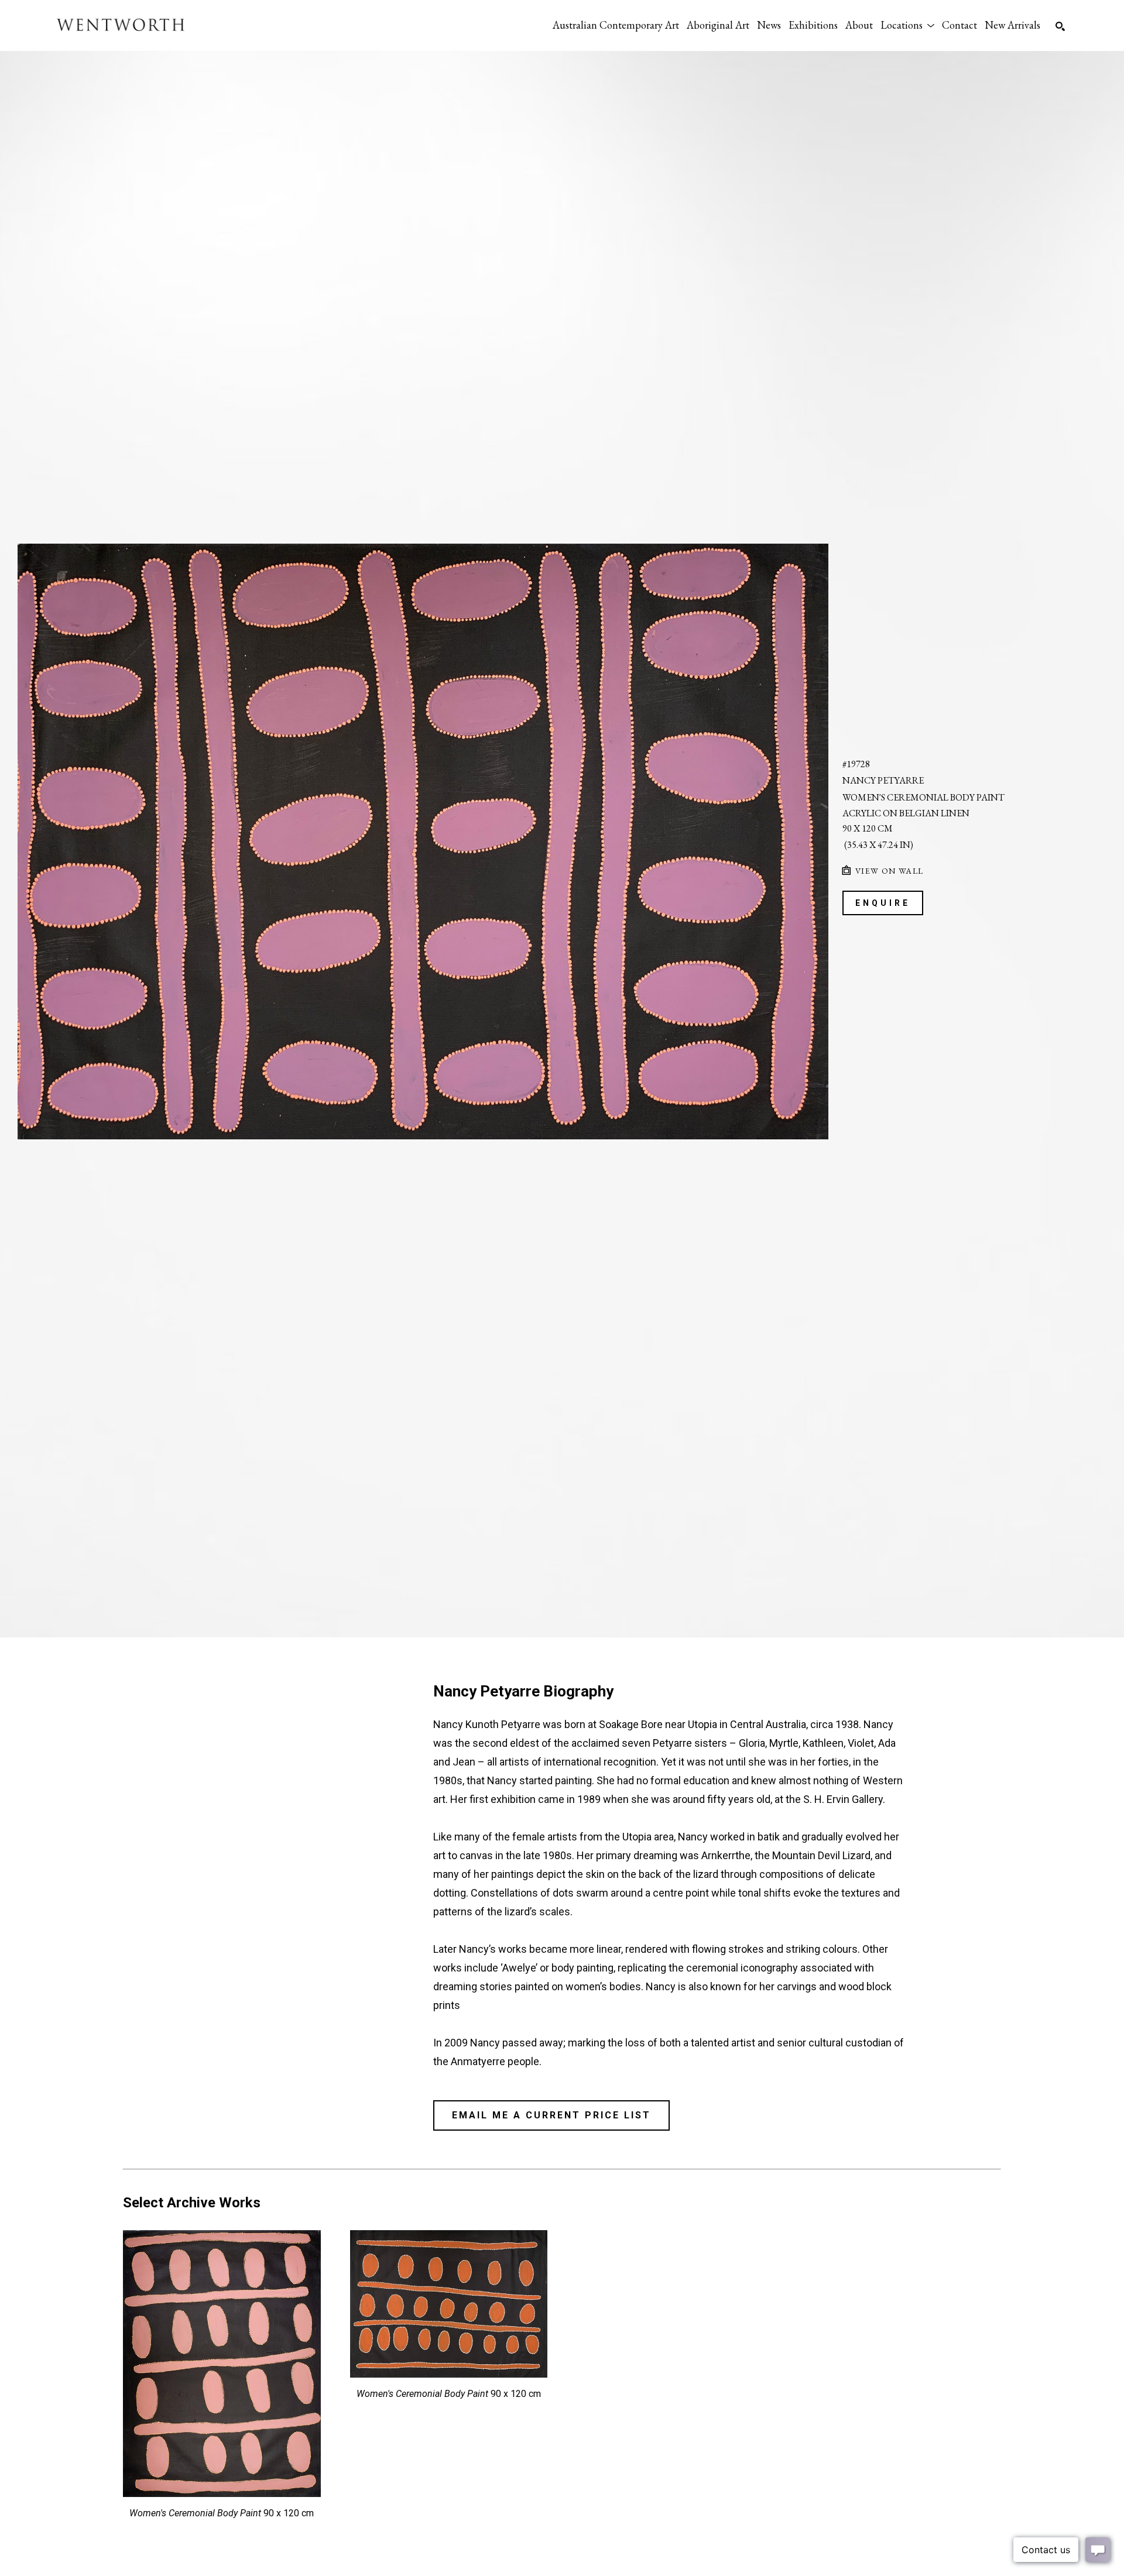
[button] (907, 25)
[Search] (1060, 26)
